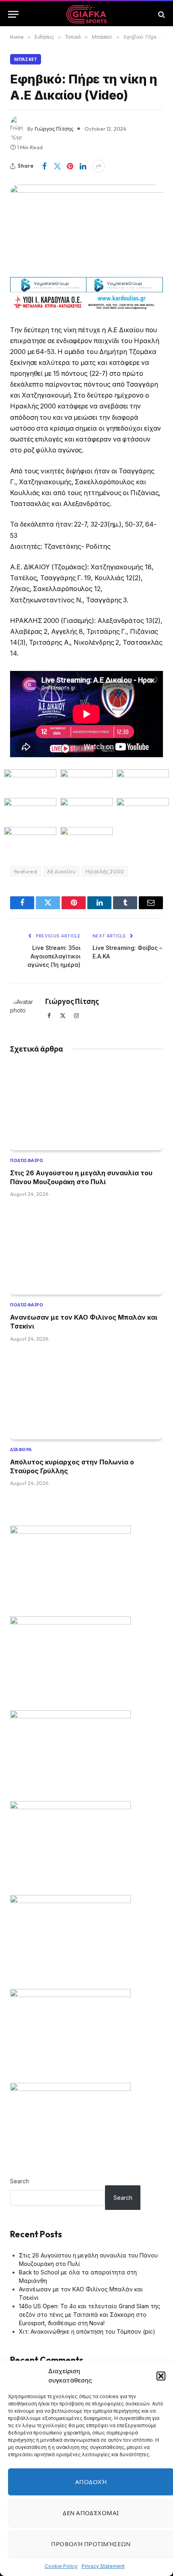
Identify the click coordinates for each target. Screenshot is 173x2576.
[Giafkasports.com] (87, 14)
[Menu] (13, 14)
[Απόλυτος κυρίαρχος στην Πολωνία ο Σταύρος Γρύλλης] (86, 1396)
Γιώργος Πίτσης (54, 129)
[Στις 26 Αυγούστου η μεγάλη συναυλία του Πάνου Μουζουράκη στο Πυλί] (86, 1107)
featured (26, 871)
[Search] (161, 14)
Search (20, 2181)
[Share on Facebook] (44, 166)
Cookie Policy (61, 2566)
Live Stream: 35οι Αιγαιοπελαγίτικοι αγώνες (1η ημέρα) (54, 956)
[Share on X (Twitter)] (57, 166)
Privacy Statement (103, 2566)
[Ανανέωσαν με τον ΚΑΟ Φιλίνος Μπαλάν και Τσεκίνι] (86, 1252)
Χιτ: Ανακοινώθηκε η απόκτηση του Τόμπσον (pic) (87, 2331)
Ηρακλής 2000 (105, 871)
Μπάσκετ (26, 59)
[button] (161, 2376)
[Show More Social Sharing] (99, 166)
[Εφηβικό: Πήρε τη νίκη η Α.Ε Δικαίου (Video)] (86, 228)
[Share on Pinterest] (70, 166)
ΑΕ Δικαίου (61, 871)
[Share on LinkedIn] (83, 166)
